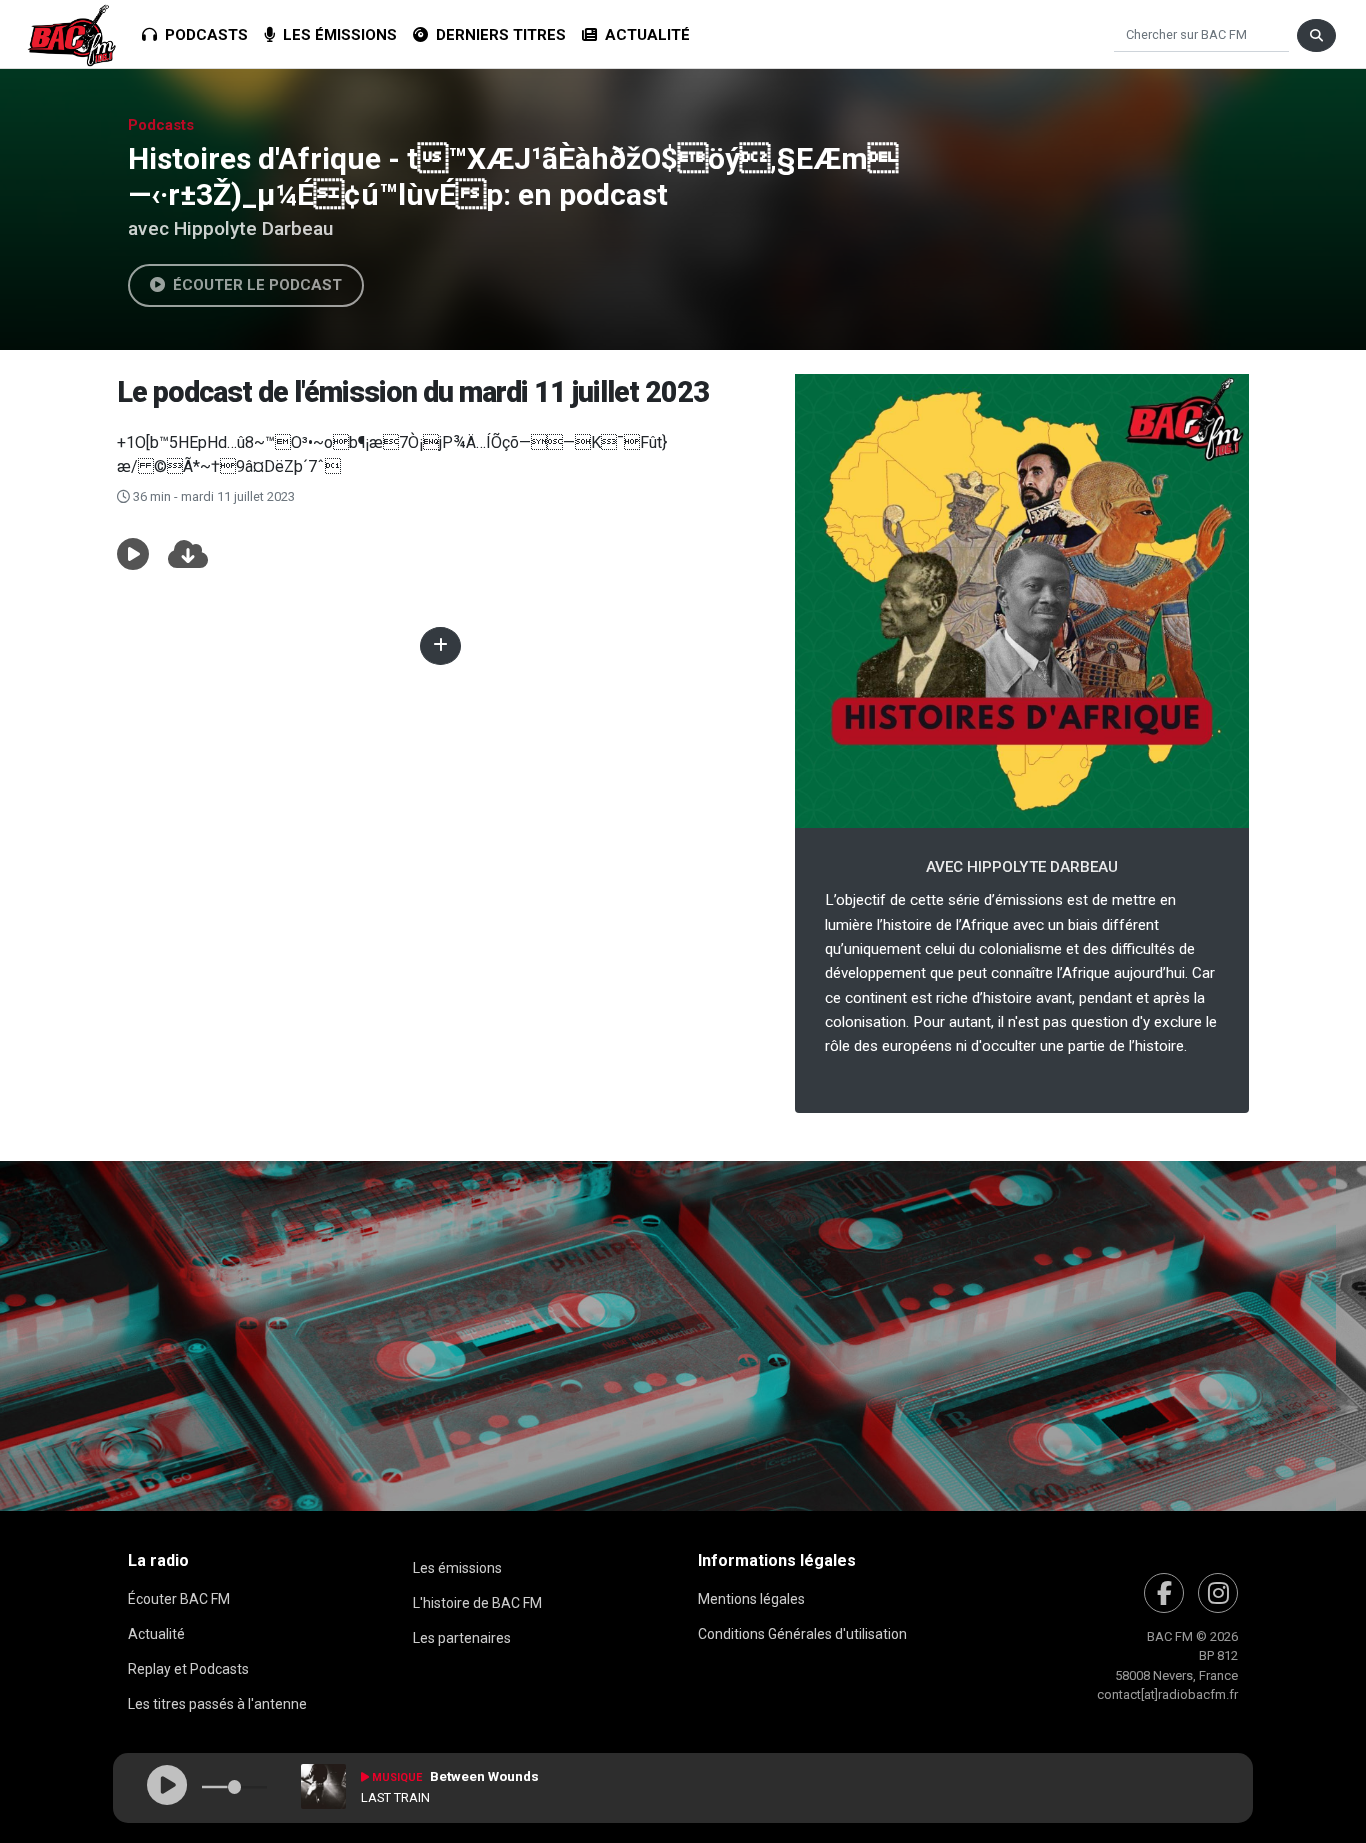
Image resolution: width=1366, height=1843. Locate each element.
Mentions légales (751, 1599)
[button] (133, 555)
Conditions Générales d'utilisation (802, 1634)
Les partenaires (462, 1638)
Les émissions (336, 35)
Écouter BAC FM (179, 1599)
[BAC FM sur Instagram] (1218, 1593)
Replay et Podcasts (188, 1669)
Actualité (643, 35)
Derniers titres (497, 35)
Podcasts (202, 35)
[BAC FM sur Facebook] (1164, 1593)
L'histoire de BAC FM (477, 1603)
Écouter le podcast (253, 285)
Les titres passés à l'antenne (217, 1704)
